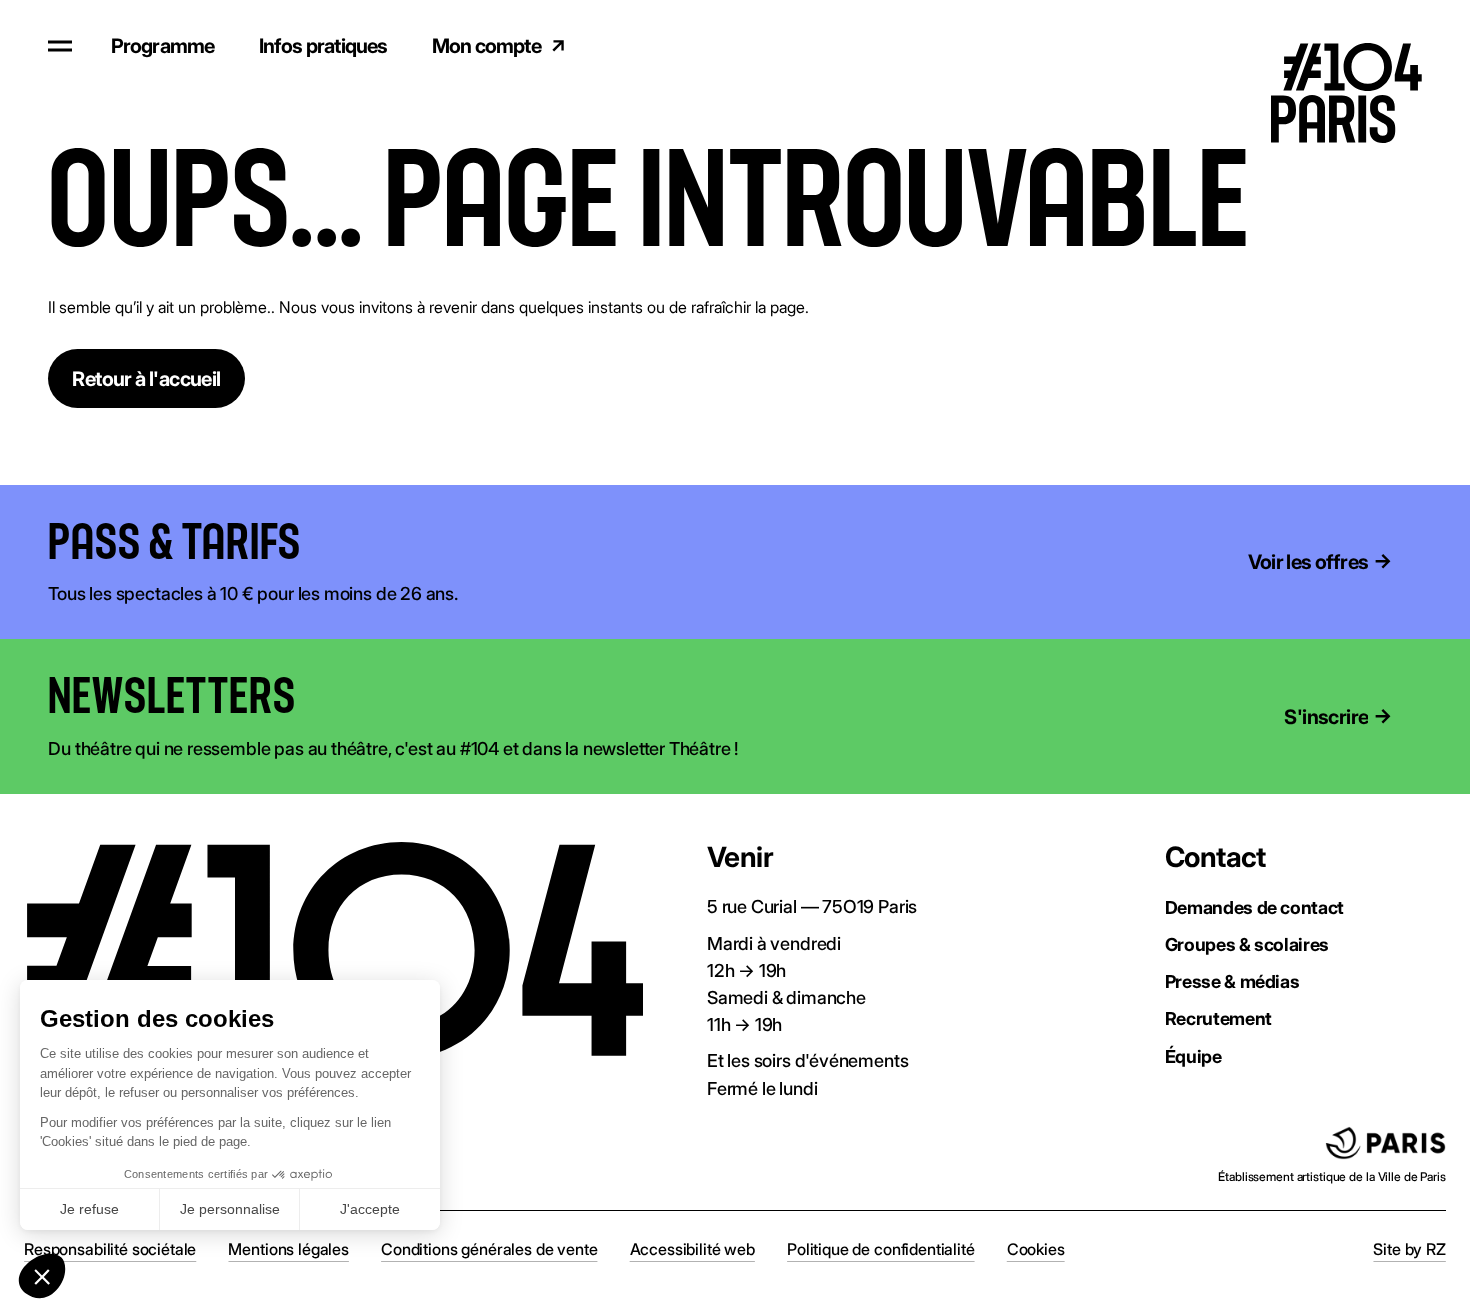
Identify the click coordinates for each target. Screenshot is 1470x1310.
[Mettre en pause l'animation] (331, 543)
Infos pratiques (323, 46)
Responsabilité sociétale (110, 1249)
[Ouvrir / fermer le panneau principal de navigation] (60, 46)
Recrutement (1218, 1018)
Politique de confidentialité (881, 1249)
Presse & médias (1232, 981)
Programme (163, 46)
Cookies (1036, 1249)
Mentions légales (288, 1249)
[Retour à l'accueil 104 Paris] (1361, 46)
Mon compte (486, 46)
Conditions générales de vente (489, 1249)
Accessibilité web (692, 1249)
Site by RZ (1409, 1249)
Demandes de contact (1254, 907)
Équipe (1193, 1056)
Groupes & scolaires (1247, 944)
